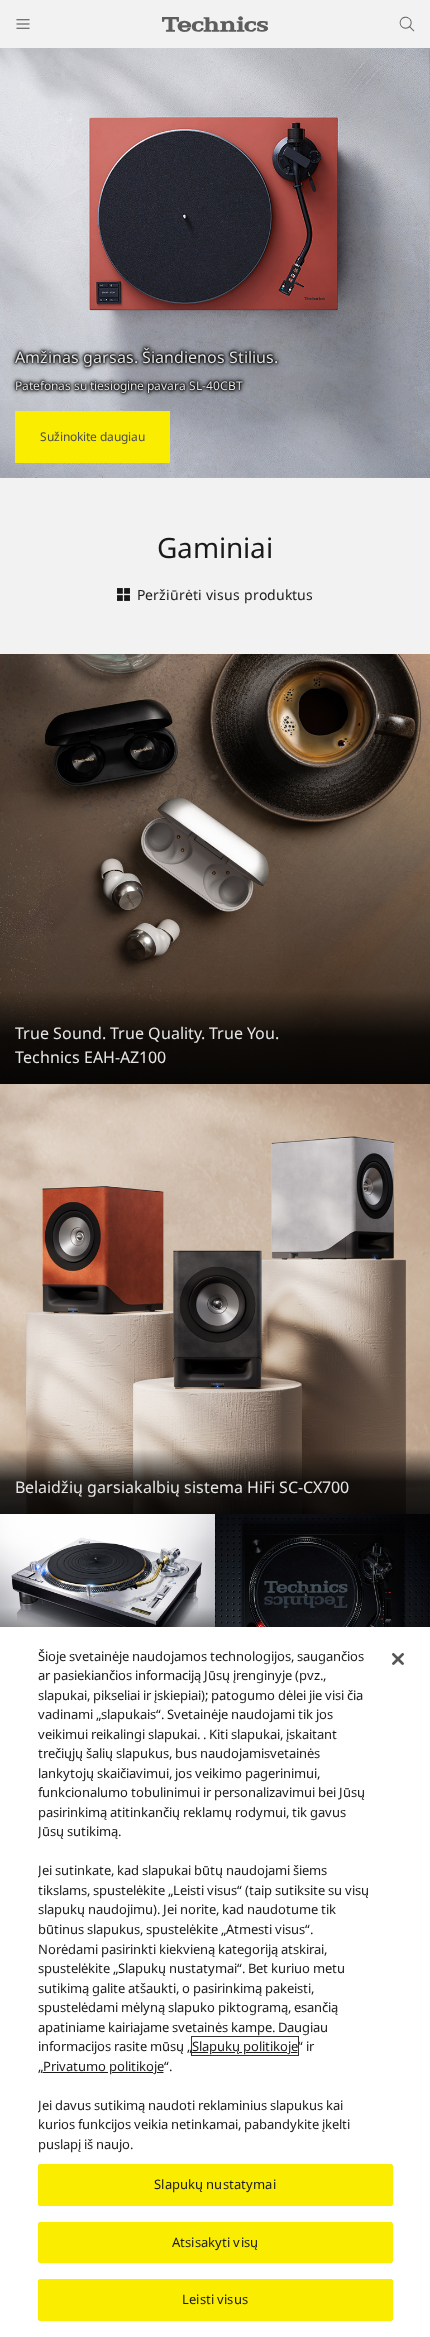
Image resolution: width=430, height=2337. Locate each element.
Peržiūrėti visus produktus (225, 594)
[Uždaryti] (398, 1659)
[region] (215, 1982)
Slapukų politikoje (245, 2046)
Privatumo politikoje (103, 2066)
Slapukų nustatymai (214, 2184)
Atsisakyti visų (215, 2242)
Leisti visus (215, 2299)
